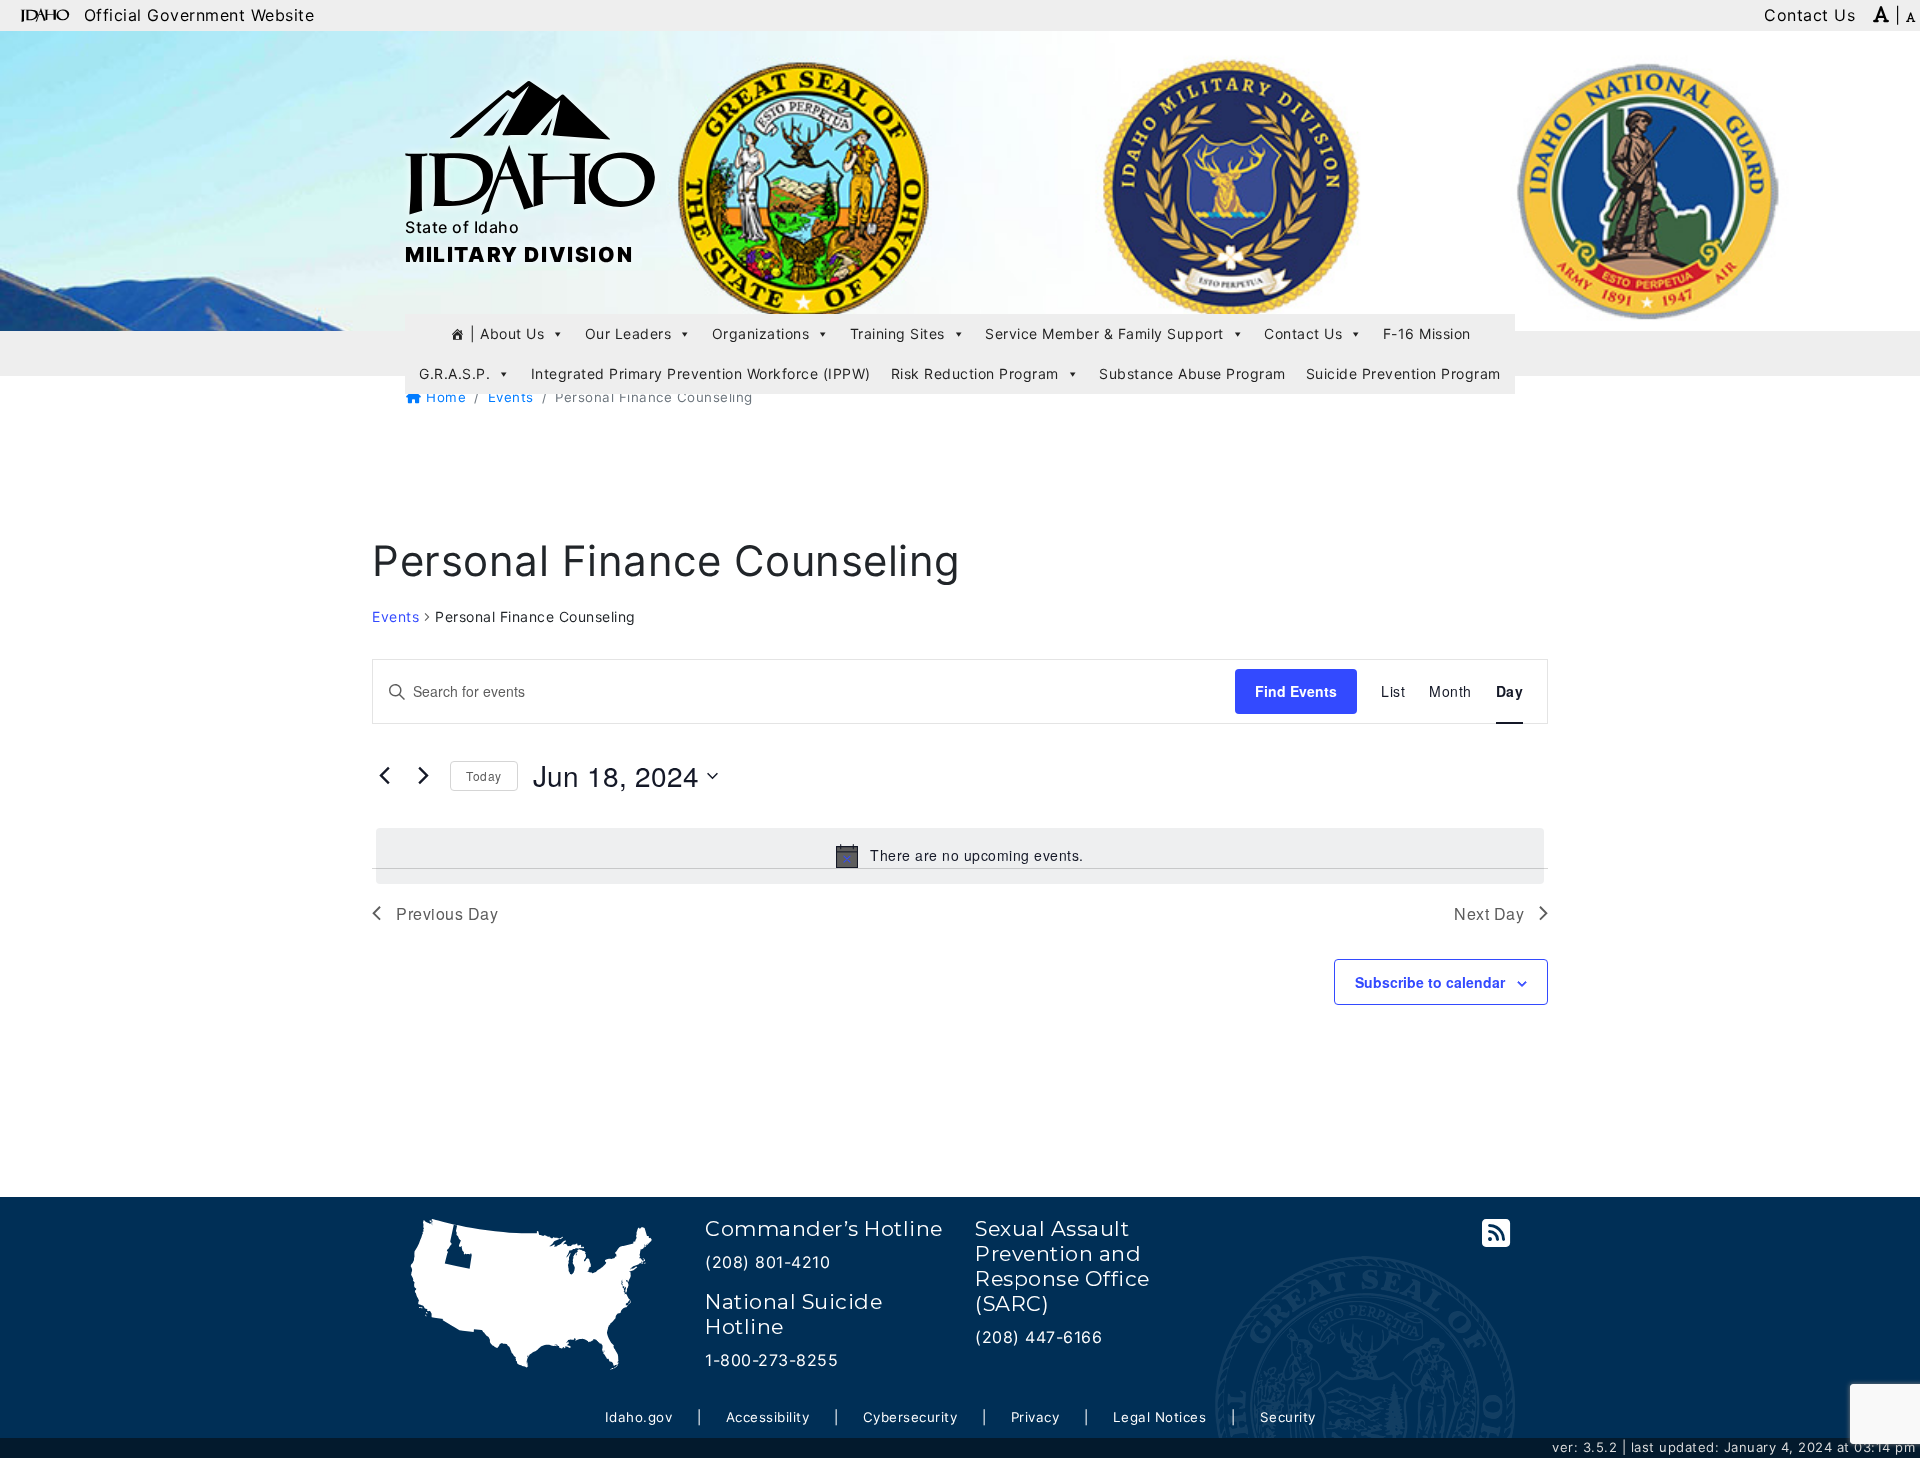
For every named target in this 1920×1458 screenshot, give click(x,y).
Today (484, 775)
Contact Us (1303, 333)
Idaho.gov (639, 1417)
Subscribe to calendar (1430, 982)
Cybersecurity (910, 1417)
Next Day (1489, 913)
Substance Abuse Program (1192, 373)
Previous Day (447, 913)
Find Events (1296, 691)
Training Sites (897, 333)
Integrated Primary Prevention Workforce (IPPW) (701, 373)
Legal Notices (1160, 1417)
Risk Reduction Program (975, 373)
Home (444, 397)
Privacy (1035, 1417)
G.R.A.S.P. (454, 373)
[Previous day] (384, 776)
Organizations (761, 333)
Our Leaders (628, 333)
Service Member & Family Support (1104, 333)
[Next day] (423, 776)
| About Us (507, 333)
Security (1288, 1417)
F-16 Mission (1427, 333)
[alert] (960, 856)
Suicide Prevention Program (1403, 373)
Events (511, 397)
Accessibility (768, 1417)
